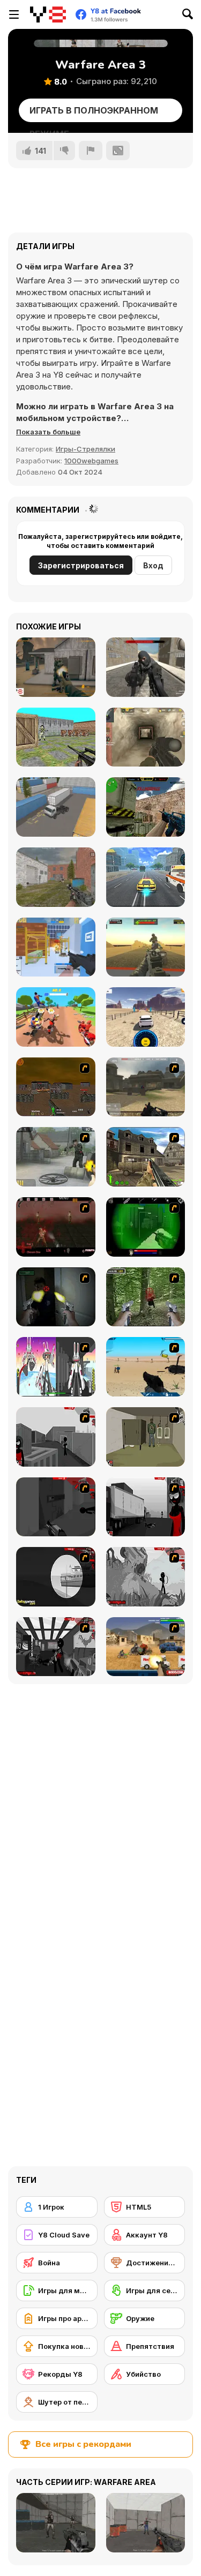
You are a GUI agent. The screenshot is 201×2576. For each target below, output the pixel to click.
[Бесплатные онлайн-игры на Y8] (48, 14)
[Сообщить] (91, 151)
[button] (48, 432)
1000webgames (91, 461)
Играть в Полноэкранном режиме (94, 114)
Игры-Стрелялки (85, 449)
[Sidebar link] (14, 14)
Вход (153, 565)
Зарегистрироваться (81, 565)
